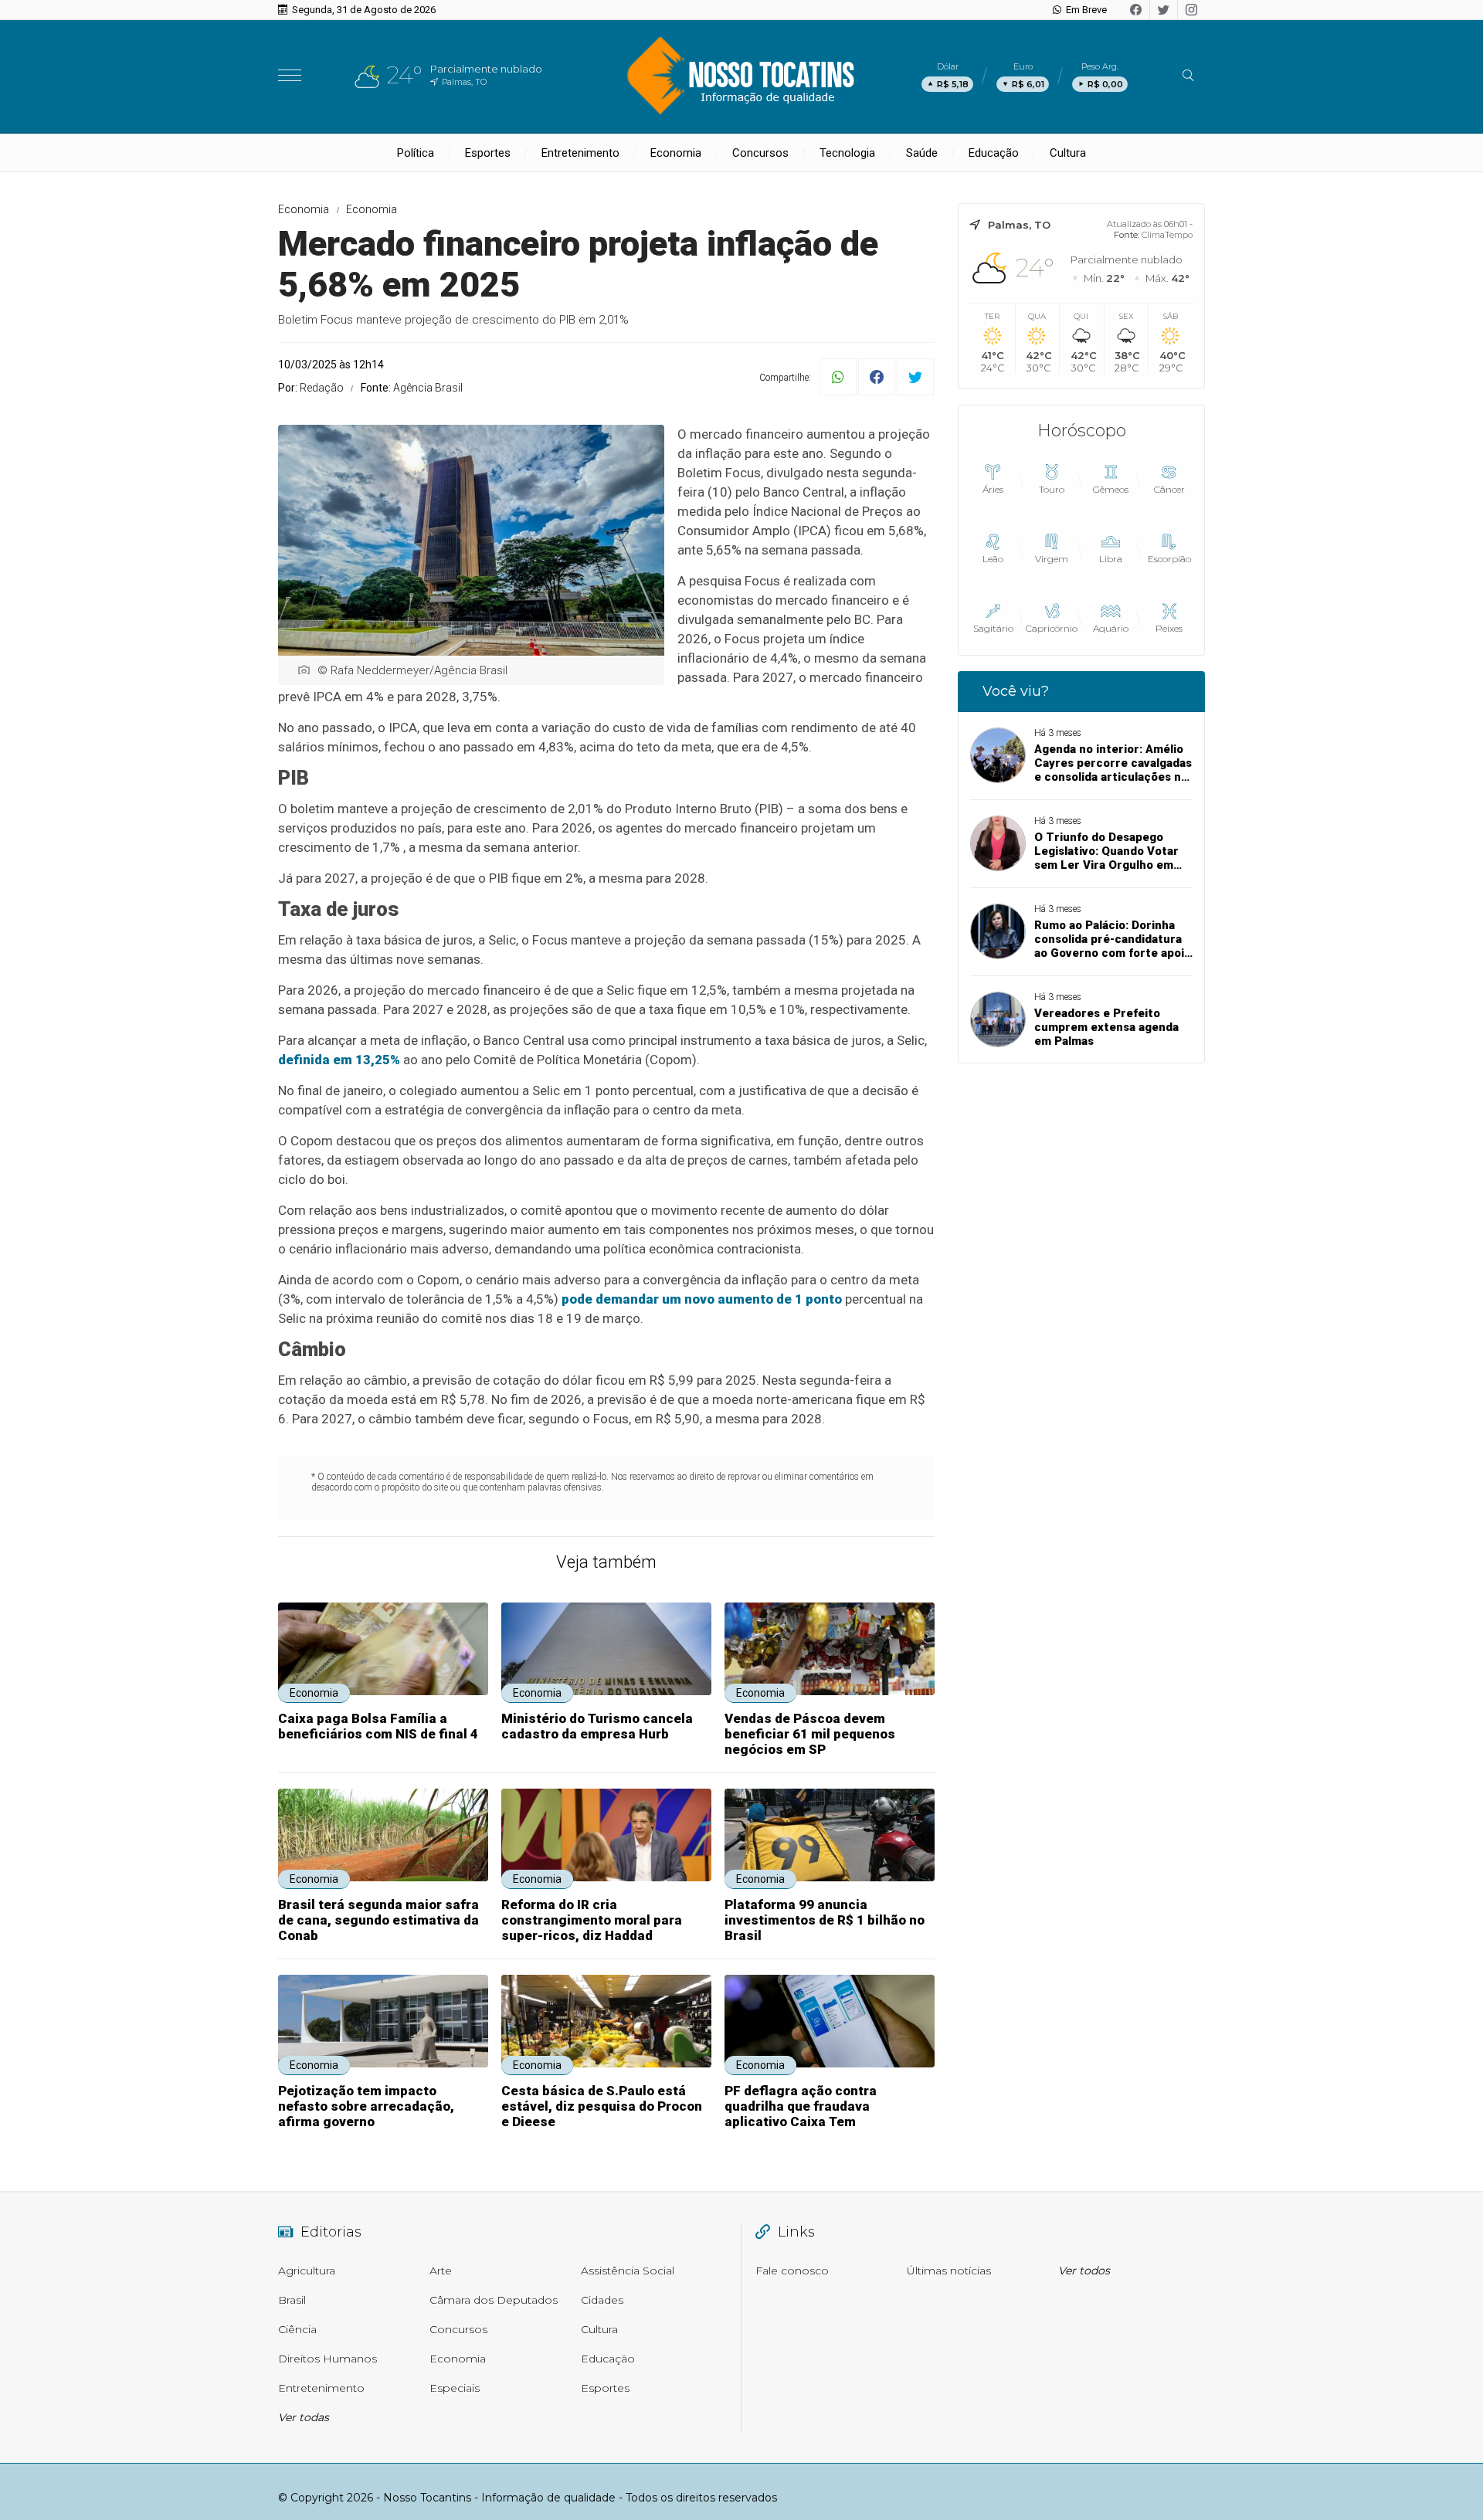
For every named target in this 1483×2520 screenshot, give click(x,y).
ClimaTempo (1167, 235)
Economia (676, 153)
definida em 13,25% (339, 1060)
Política (416, 153)
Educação (994, 153)
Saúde (922, 153)
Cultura (1068, 153)
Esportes (488, 153)
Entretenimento (580, 153)
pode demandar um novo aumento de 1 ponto (702, 1299)
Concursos (760, 153)
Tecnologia (847, 153)
